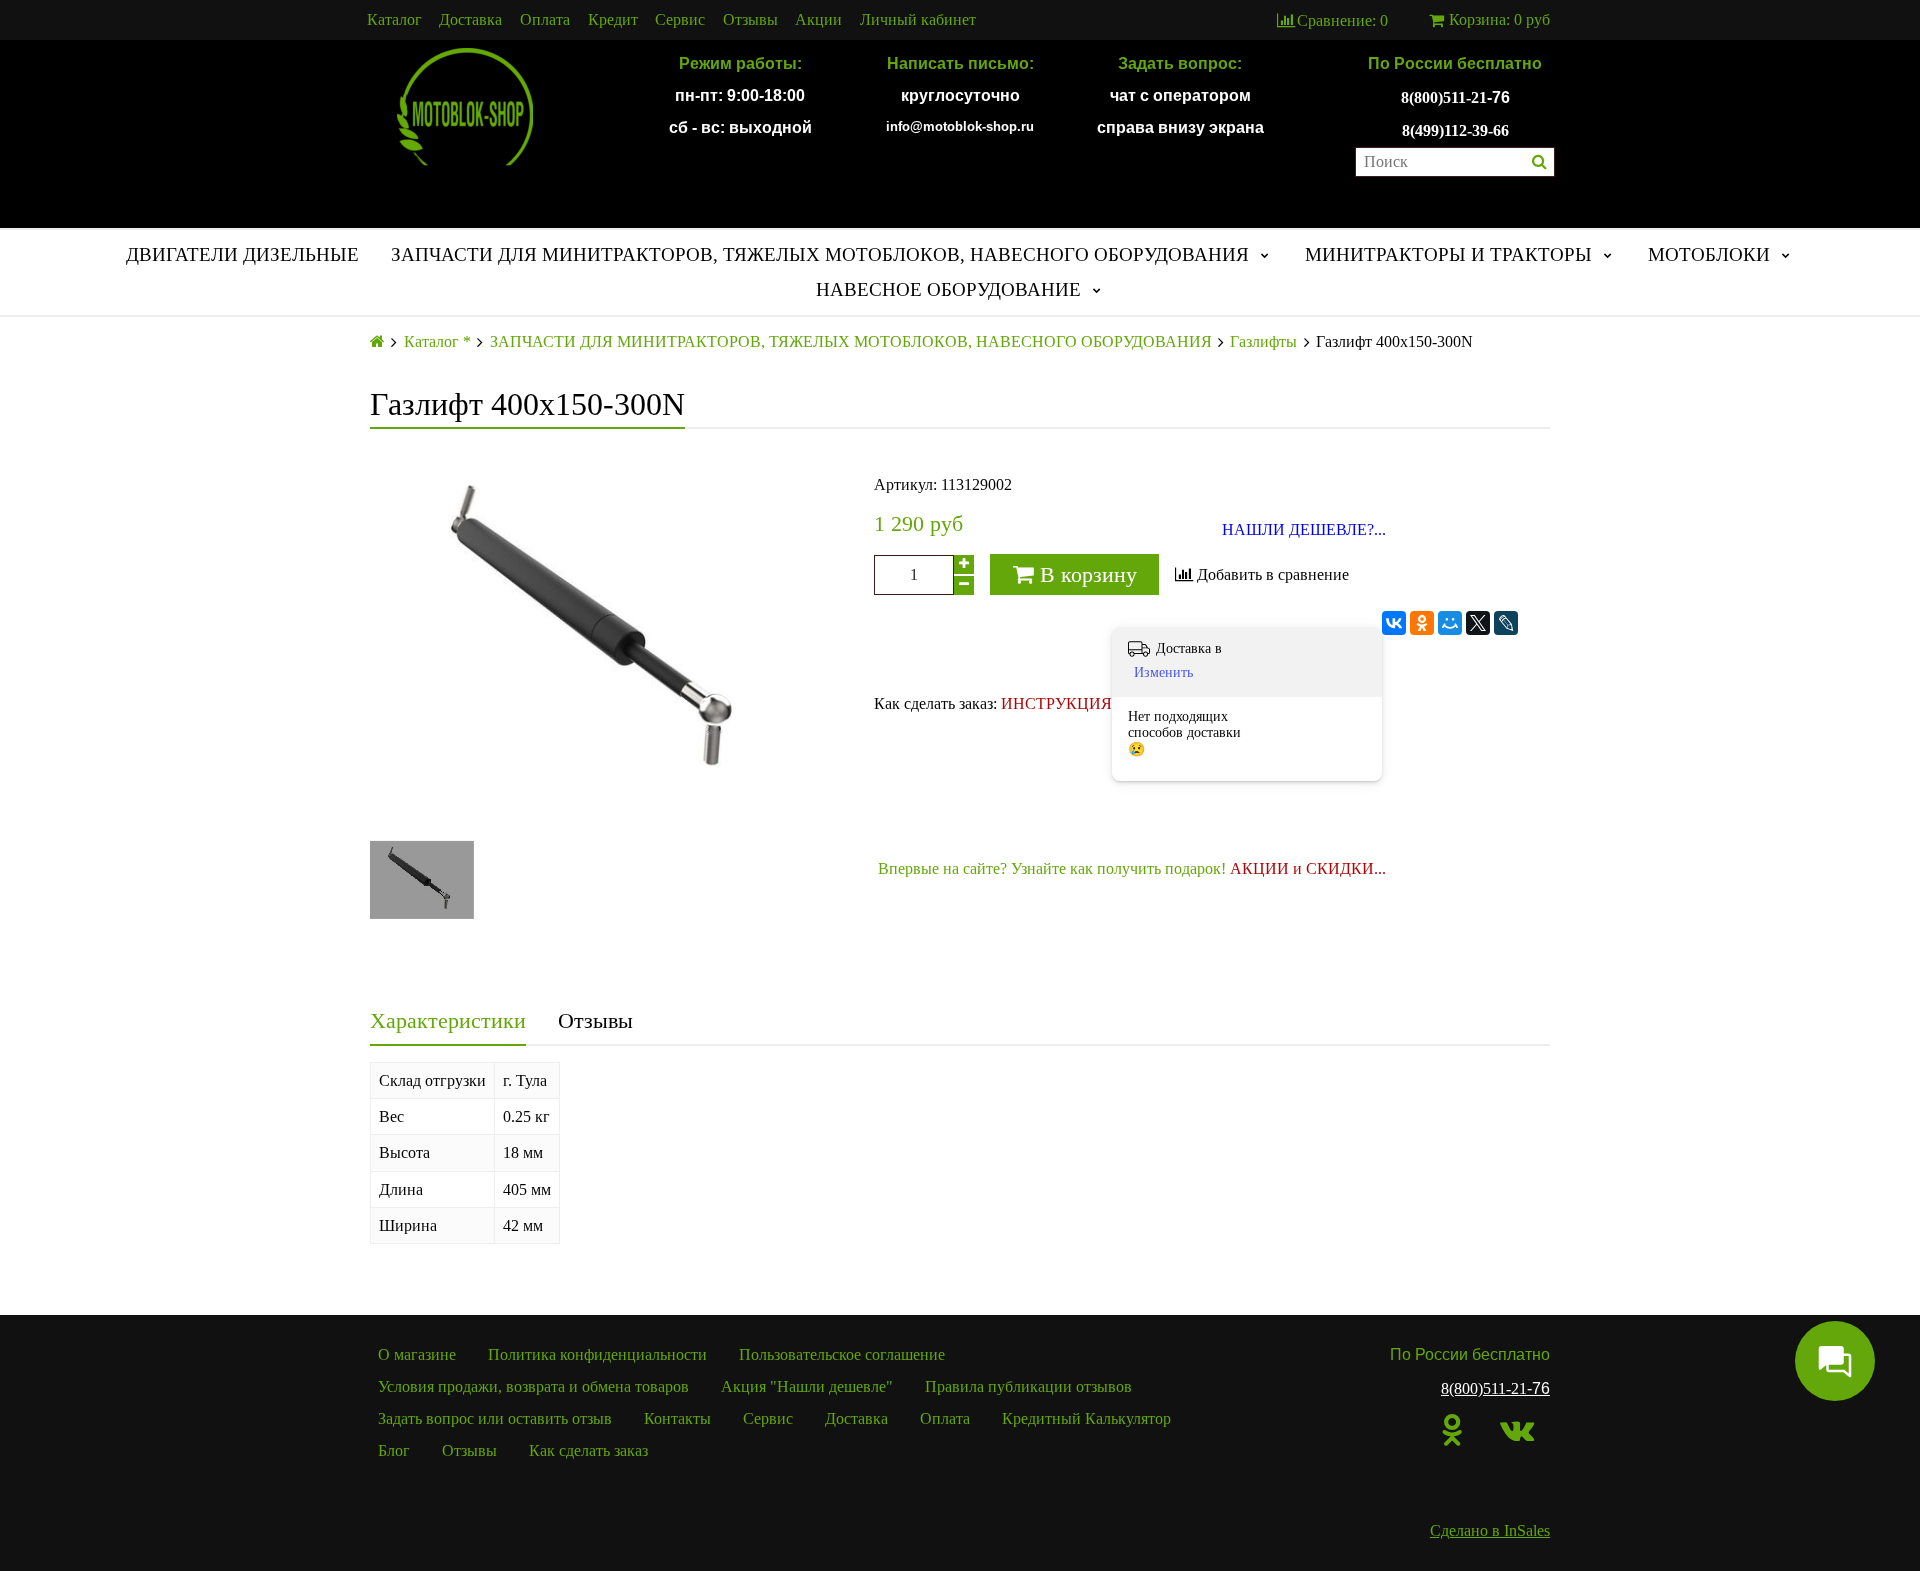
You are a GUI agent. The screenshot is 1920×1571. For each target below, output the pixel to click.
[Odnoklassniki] (1452, 1430)
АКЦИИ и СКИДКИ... (1308, 868)
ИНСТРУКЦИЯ (1056, 703)
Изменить (1163, 672)
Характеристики (448, 1020)
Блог (394, 1450)
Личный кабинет (918, 20)
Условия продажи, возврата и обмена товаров (533, 1386)
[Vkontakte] (1517, 1430)
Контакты (677, 1418)
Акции (818, 20)
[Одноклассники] (1422, 623)
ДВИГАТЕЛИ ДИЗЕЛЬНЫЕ (242, 254)
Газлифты (1263, 342)
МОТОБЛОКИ (1709, 254)
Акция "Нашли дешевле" (807, 1386)
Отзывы (750, 20)
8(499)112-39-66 (1455, 130)
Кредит (613, 20)
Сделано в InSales (1490, 1530)
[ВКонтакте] (1394, 623)
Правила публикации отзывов (1028, 1386)
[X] (1478, 623)
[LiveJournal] (1506, 623)
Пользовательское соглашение (842, 1354)
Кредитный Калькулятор (1086, 1418)
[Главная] (377, 341)
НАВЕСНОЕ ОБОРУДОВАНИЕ (948, 289)
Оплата (545, 20)
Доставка (470, 20)
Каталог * (437, 342)
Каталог (394, 20)
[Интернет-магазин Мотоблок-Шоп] (465, 108)
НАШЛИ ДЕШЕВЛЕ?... (1304, 530)
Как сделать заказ (588, 1450)
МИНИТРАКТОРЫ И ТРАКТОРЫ (1448, 254)
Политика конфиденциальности (597, 1354)
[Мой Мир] (1450, 623)
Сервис (680, 20)
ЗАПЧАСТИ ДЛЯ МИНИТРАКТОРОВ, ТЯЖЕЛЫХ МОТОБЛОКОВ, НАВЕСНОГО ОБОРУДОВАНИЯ (820, 254)
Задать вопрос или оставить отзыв (495, 1418)
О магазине (417, 1354)
